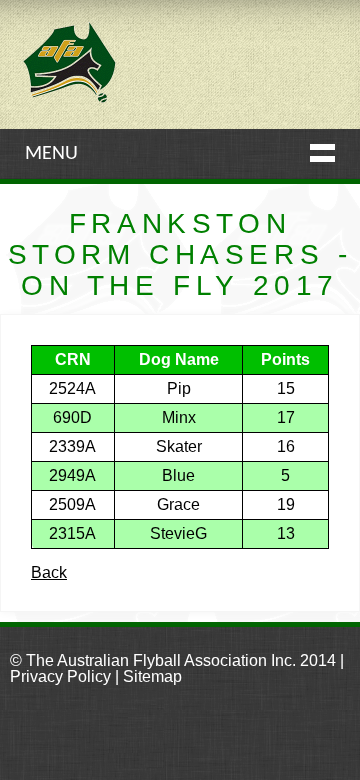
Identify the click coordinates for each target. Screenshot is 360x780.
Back (49, 572)
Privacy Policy (60, 676)
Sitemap (152, 676)
